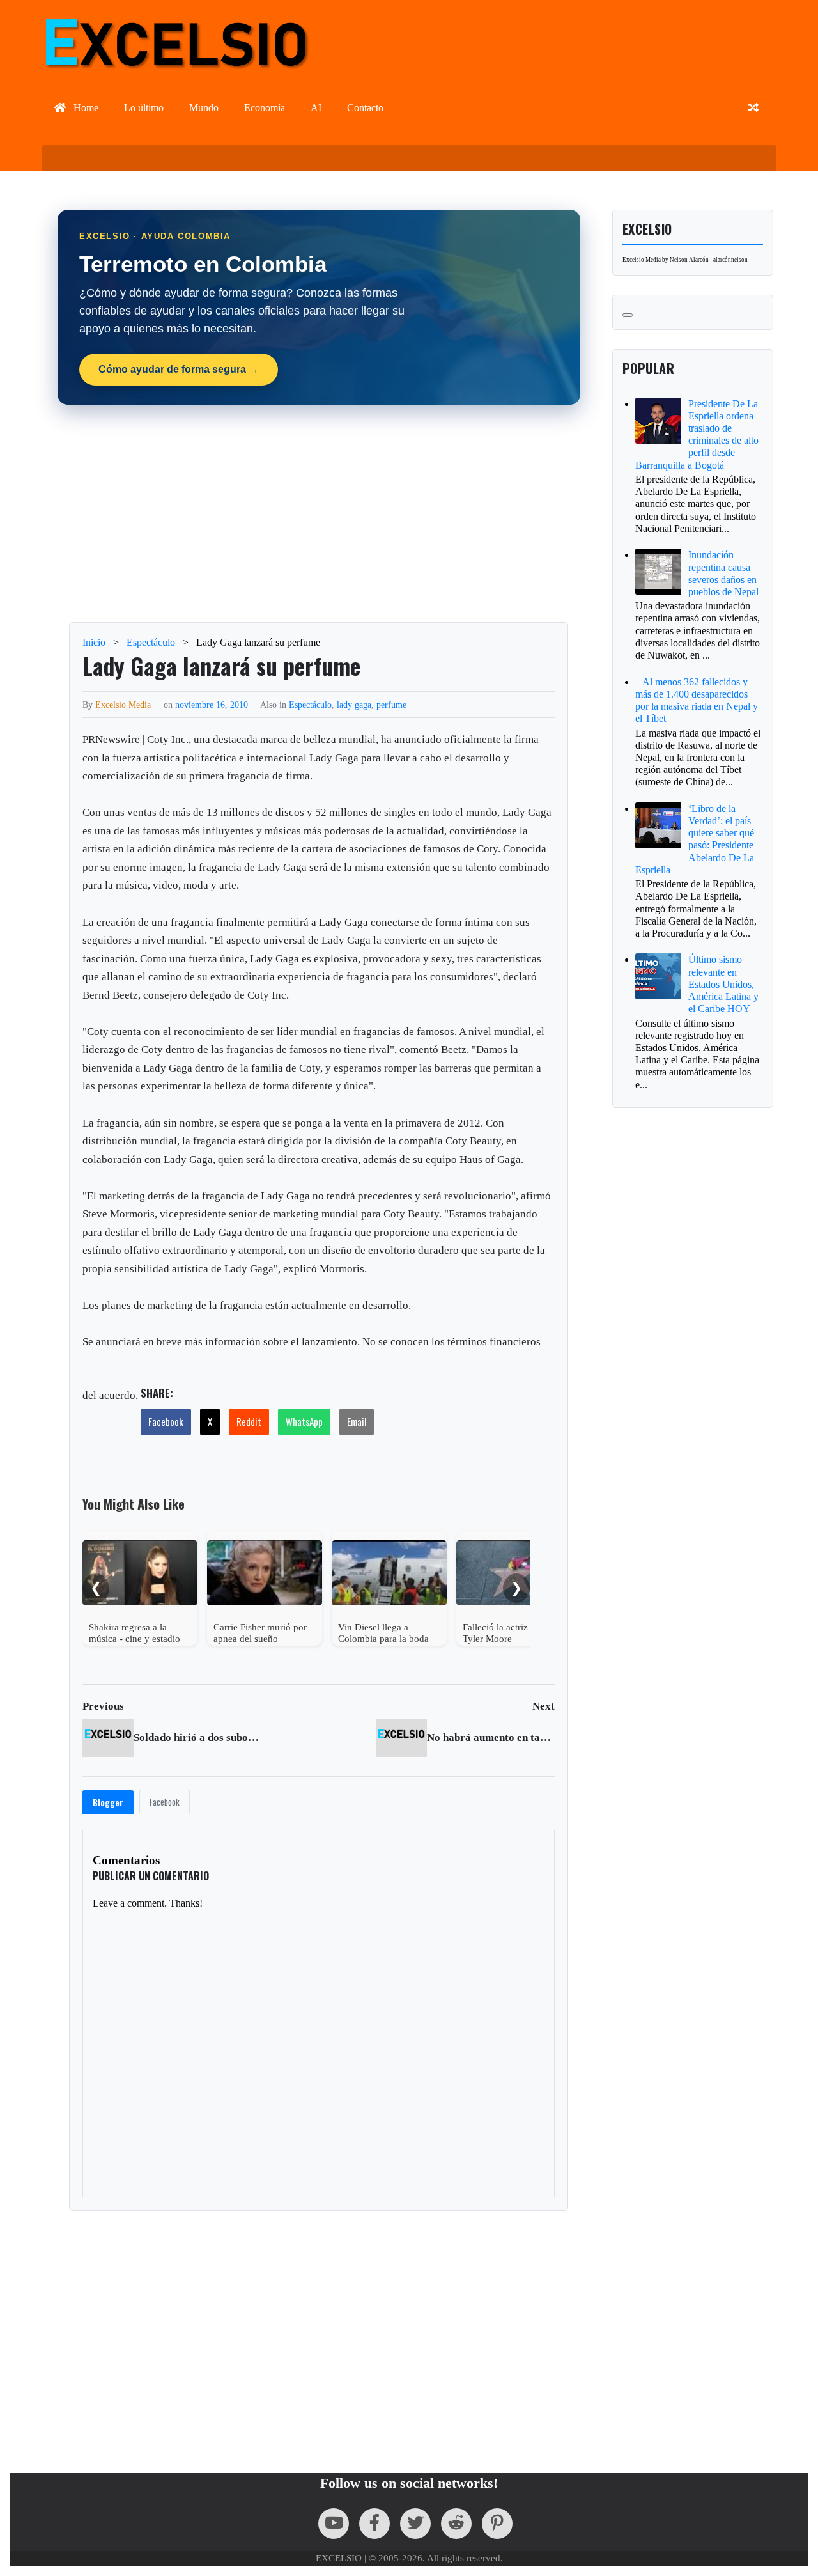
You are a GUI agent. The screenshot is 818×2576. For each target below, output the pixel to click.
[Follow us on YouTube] (334, 2524)
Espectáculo (310, 705)
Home (85, 108)
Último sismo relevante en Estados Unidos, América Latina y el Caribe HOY (723, 984)
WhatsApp (304, 1421)
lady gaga (354, 705)
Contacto (365, 108)
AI (316, 108)
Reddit (249, 1421)
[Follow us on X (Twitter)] (415, 2524)
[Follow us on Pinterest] (497, 2524)
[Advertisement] (319, 513)
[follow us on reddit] (456, 2524)
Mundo (204, 108)
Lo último (144, 108)
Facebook (166, 1421)
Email (357, 1421)
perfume (391, 705)
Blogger (108, 1802)
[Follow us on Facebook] (374, 2524)
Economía (265, 108)
